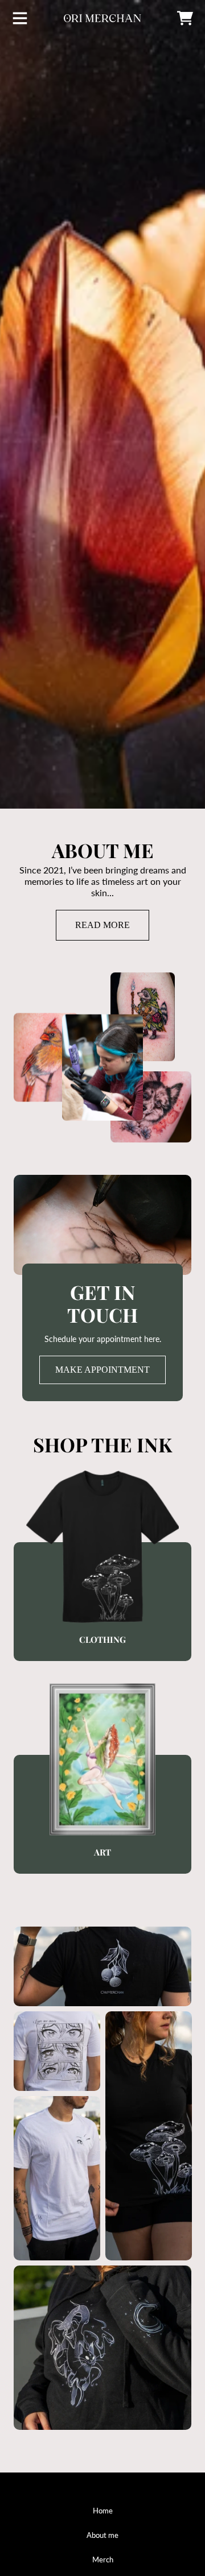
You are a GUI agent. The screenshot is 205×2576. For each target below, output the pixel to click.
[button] (20, 18)
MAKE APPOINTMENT (102, 1370)
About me (102, 2535)
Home (103, 2511)
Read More (102, 925)
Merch (103, 2560)
